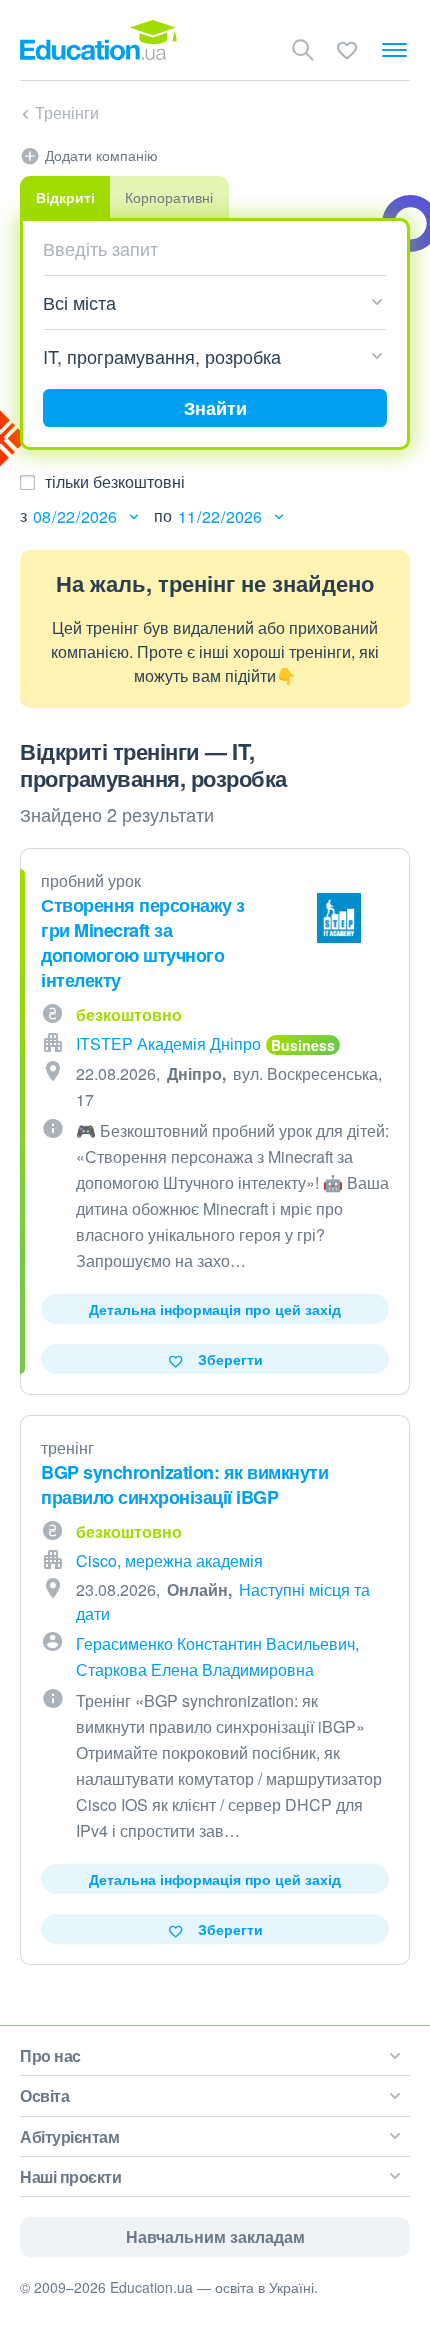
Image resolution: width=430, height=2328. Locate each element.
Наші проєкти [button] (70, 2176)
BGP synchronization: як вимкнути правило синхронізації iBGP (184, 1484)
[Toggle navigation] (394, 50)
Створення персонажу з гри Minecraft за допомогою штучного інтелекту (143, 942)
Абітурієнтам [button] (69, 2136)
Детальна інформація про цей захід (215, 1309)
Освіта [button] (44, 2095)
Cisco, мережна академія (169, 1560)
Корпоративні (169, 197)
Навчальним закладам (215, 2236)
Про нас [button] (50, 2055)
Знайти (215, 408)
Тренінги (67, 112)
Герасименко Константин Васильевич (215, 1643)
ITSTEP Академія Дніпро (168, 1043)
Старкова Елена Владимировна (195, 1669)
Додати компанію (101, 155)
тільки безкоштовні (115, 481)
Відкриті (65, 197)
